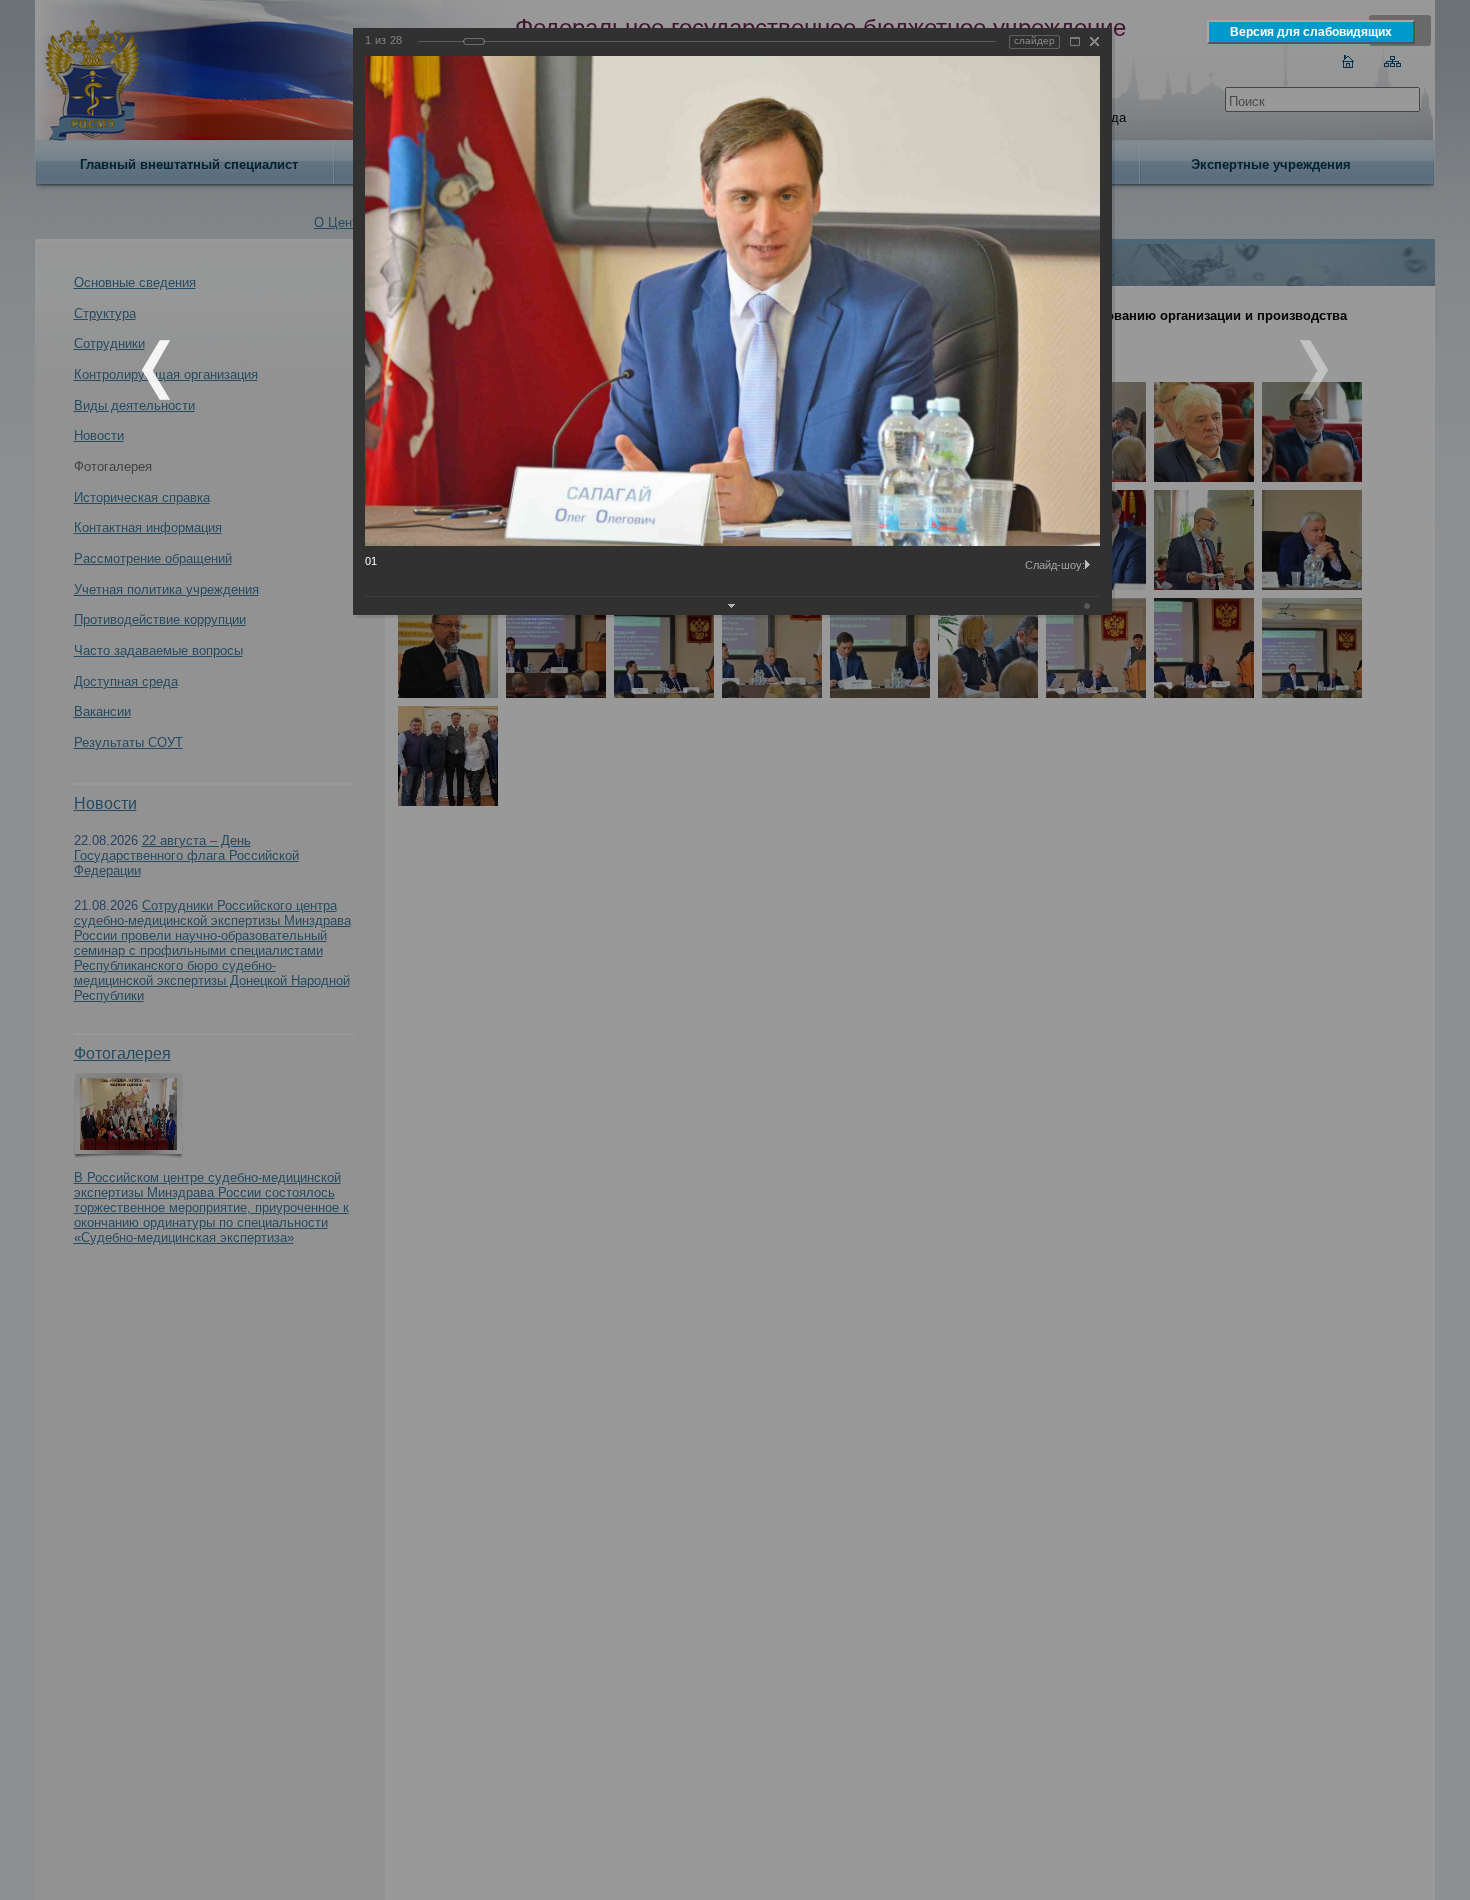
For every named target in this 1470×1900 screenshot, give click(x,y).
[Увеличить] (1075, 41)
